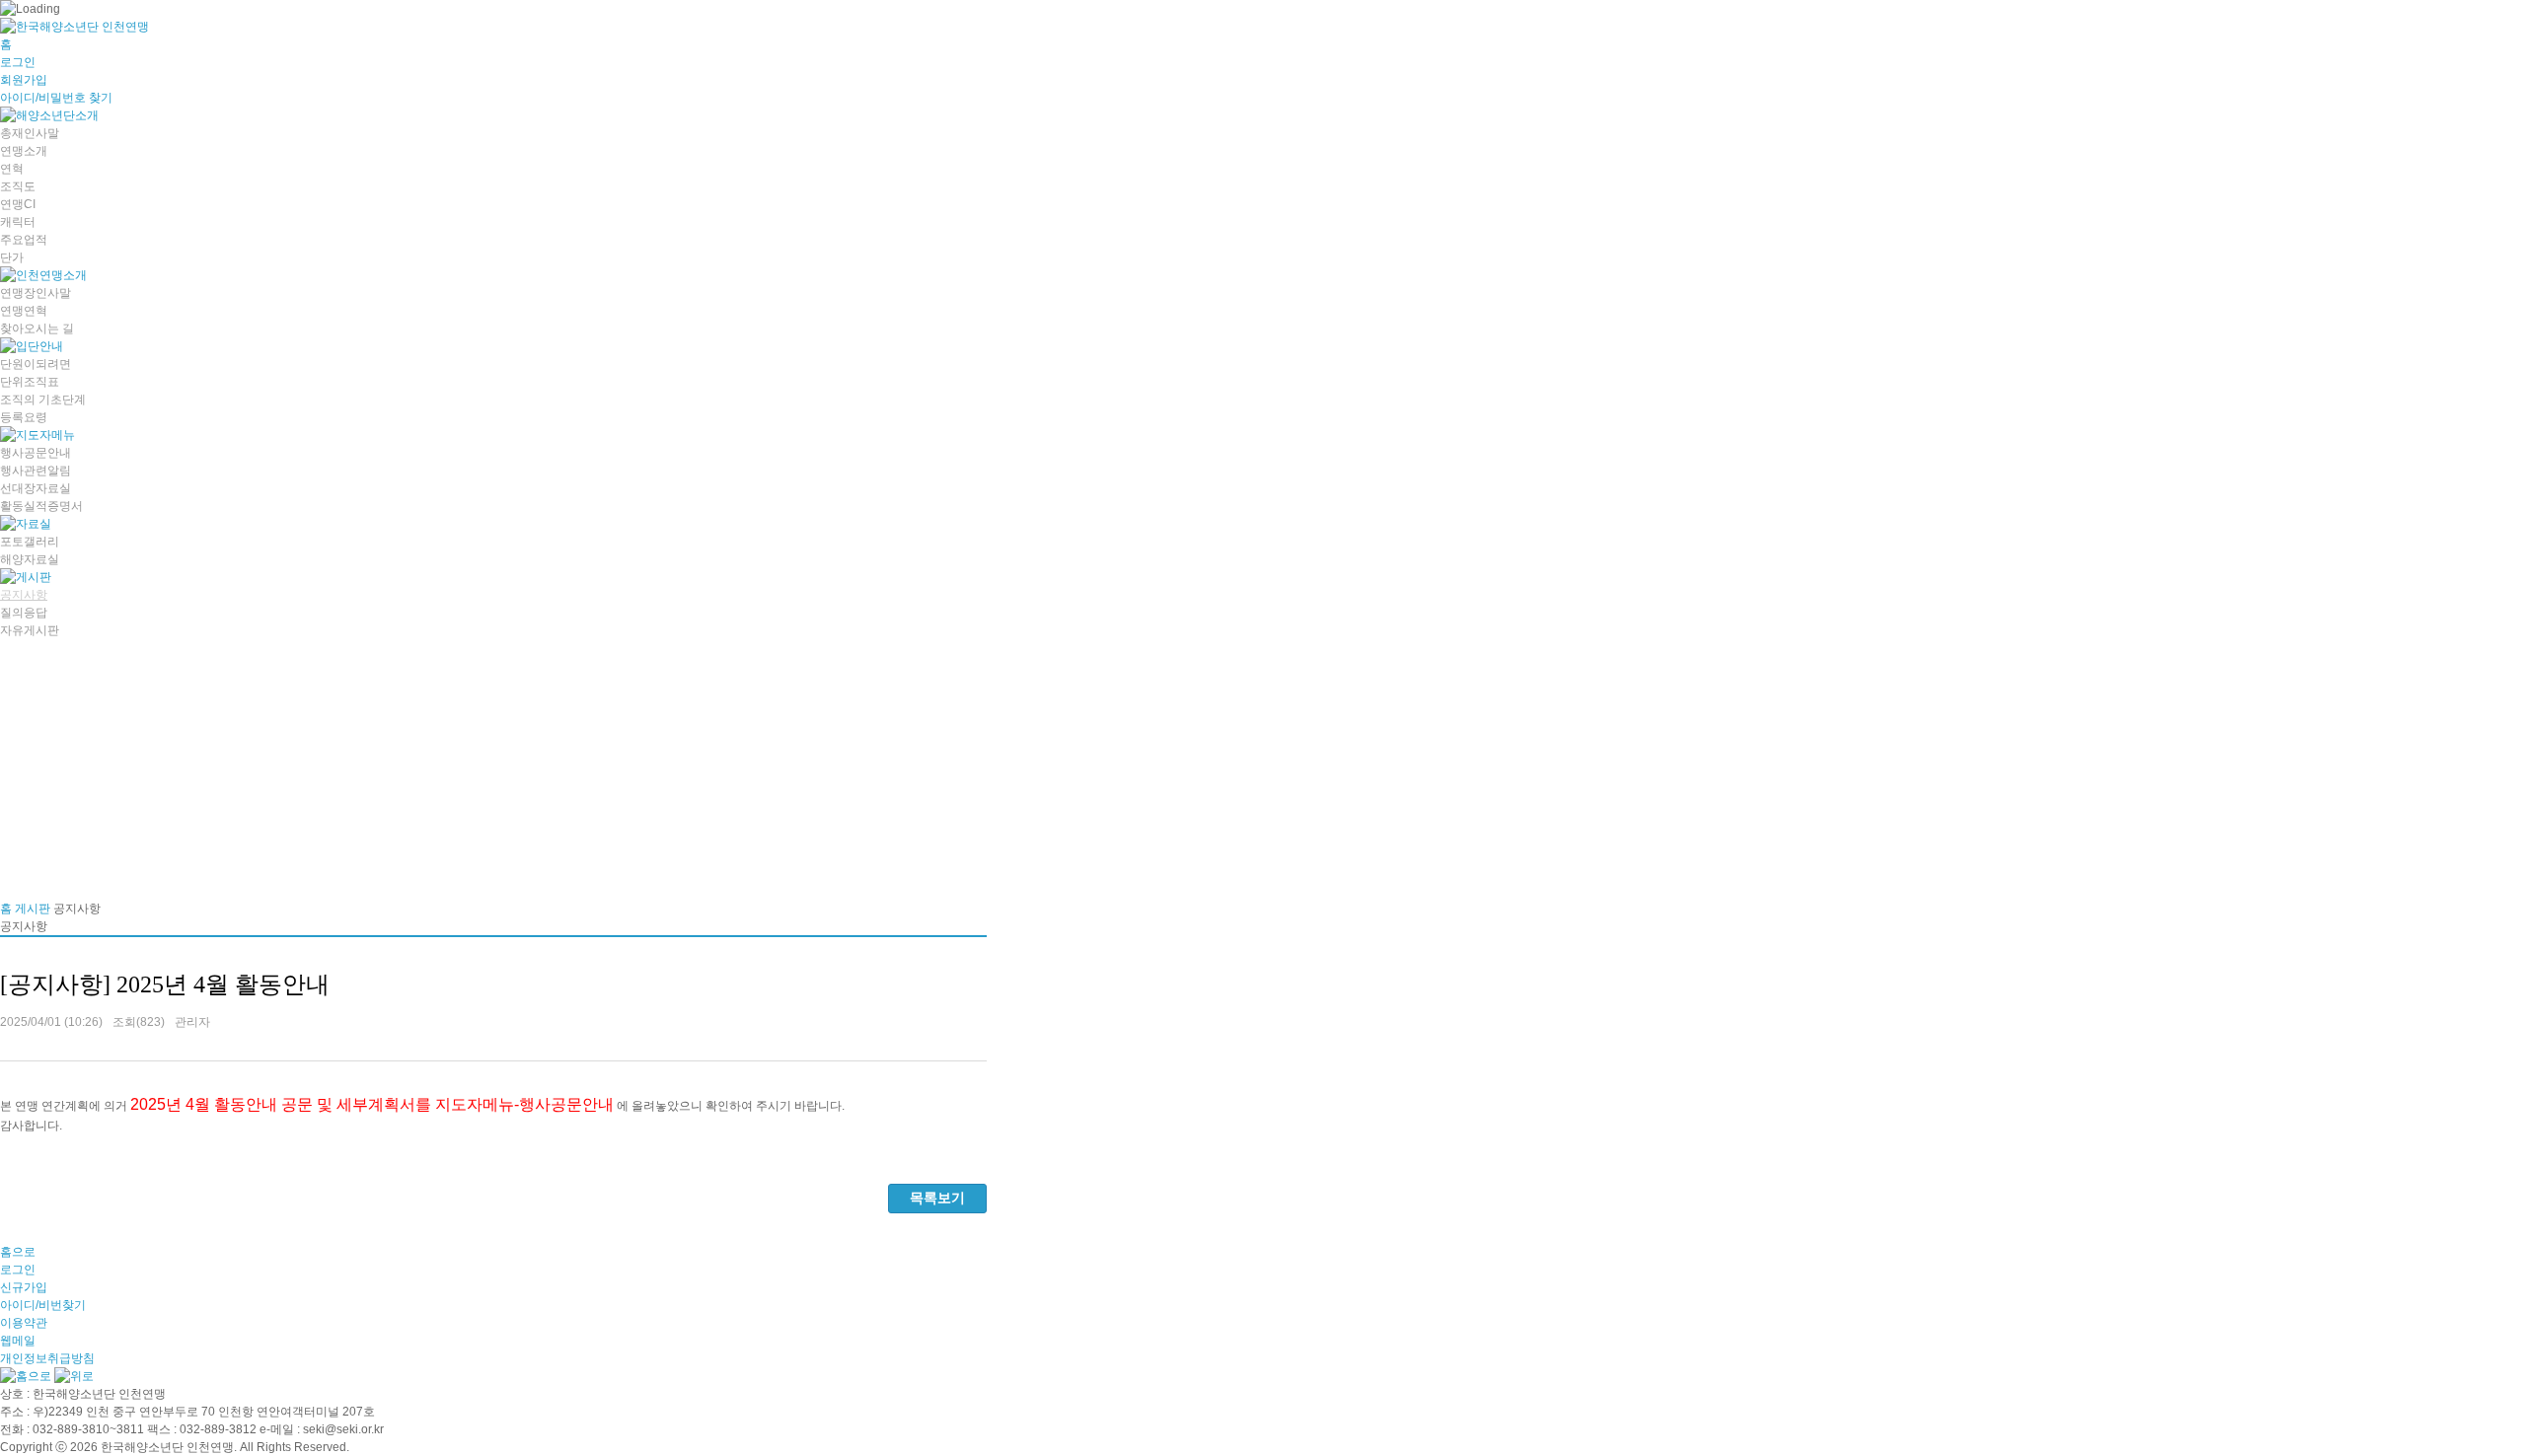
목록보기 (937, 1198)
